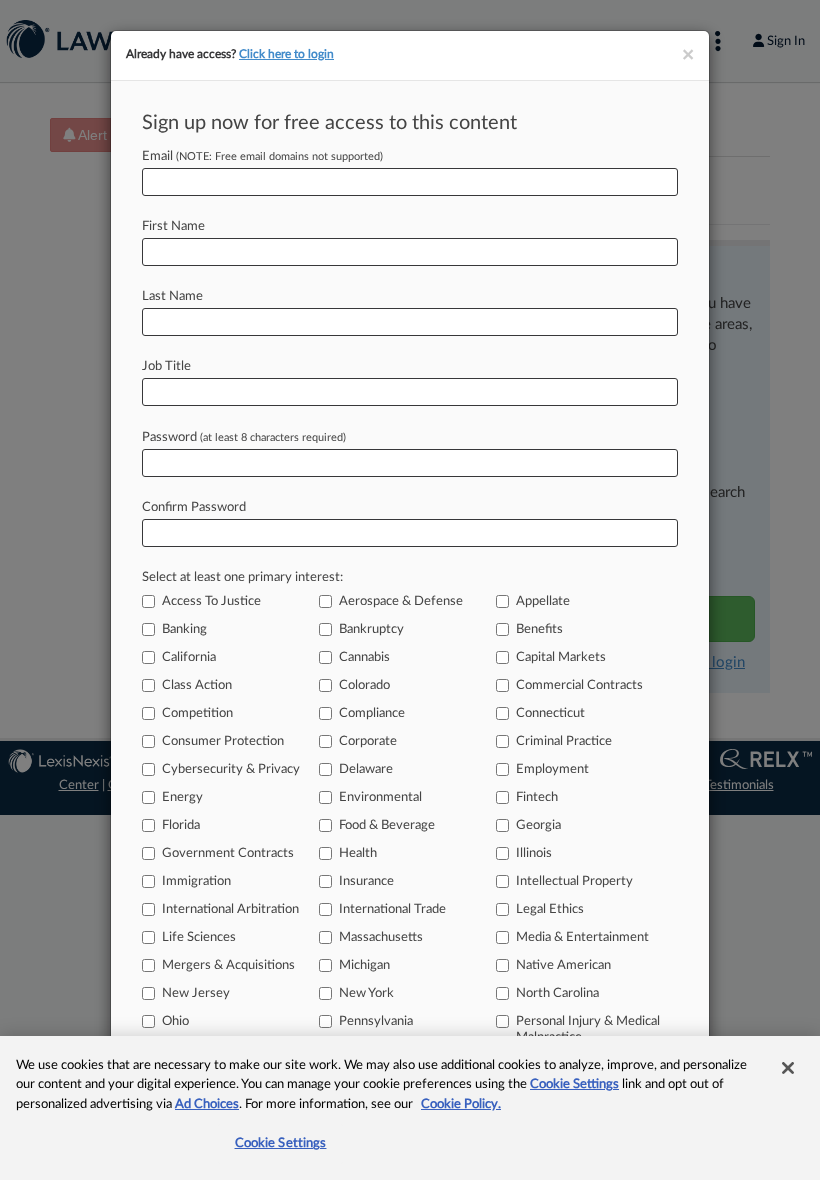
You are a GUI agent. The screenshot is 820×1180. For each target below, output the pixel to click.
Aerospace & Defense (401, 601)
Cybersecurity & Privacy (231, 769)
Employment (552, 769)
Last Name (172, 296)
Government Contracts (228, 853)
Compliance (372, 713)
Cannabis (364, 657)
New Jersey (196, 993)
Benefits (539, 629)
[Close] (788, 1068)
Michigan (364, 965)
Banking (184, 629)
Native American (563, 965)
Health (358, 853)
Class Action (197, 685)
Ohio (175, 1021)
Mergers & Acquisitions (228, 965)
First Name (173, 226)
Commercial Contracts (579, 685)
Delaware (366, 769)
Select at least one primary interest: (242, 577)
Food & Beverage (387, 825)
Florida (181, 825)
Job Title (166, 366)
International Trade (392, 909)
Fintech (537, 797)
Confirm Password (194, 507)
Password (244, 437)
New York (366, 993)
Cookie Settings (574, 1084)
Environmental (380, 797)
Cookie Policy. (461, 1104)
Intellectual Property (574, 881)
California (189, 657)
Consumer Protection (223, 741)
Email (262, 156)
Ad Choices (207, 1104)
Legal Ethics (550, 909)
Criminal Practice (564, 741)
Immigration (196, 881)
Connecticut (550, 713)
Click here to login (286, 54)
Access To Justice (211, 601)
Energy (182, 797)
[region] (410, 1108)
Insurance (366, 881)
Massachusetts (381, 937)
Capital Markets (561, 657)
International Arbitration (230, 909)
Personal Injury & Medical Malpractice (588, 1029)
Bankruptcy (371, 629)
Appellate (543, 601)
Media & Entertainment (582, 937)
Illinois (534, 853)
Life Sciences (199, 937)
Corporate (368, 741)
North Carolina (557, 993)
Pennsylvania (376, 1021)
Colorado (364, 685)
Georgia (538, 825)
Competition (197, 713)
